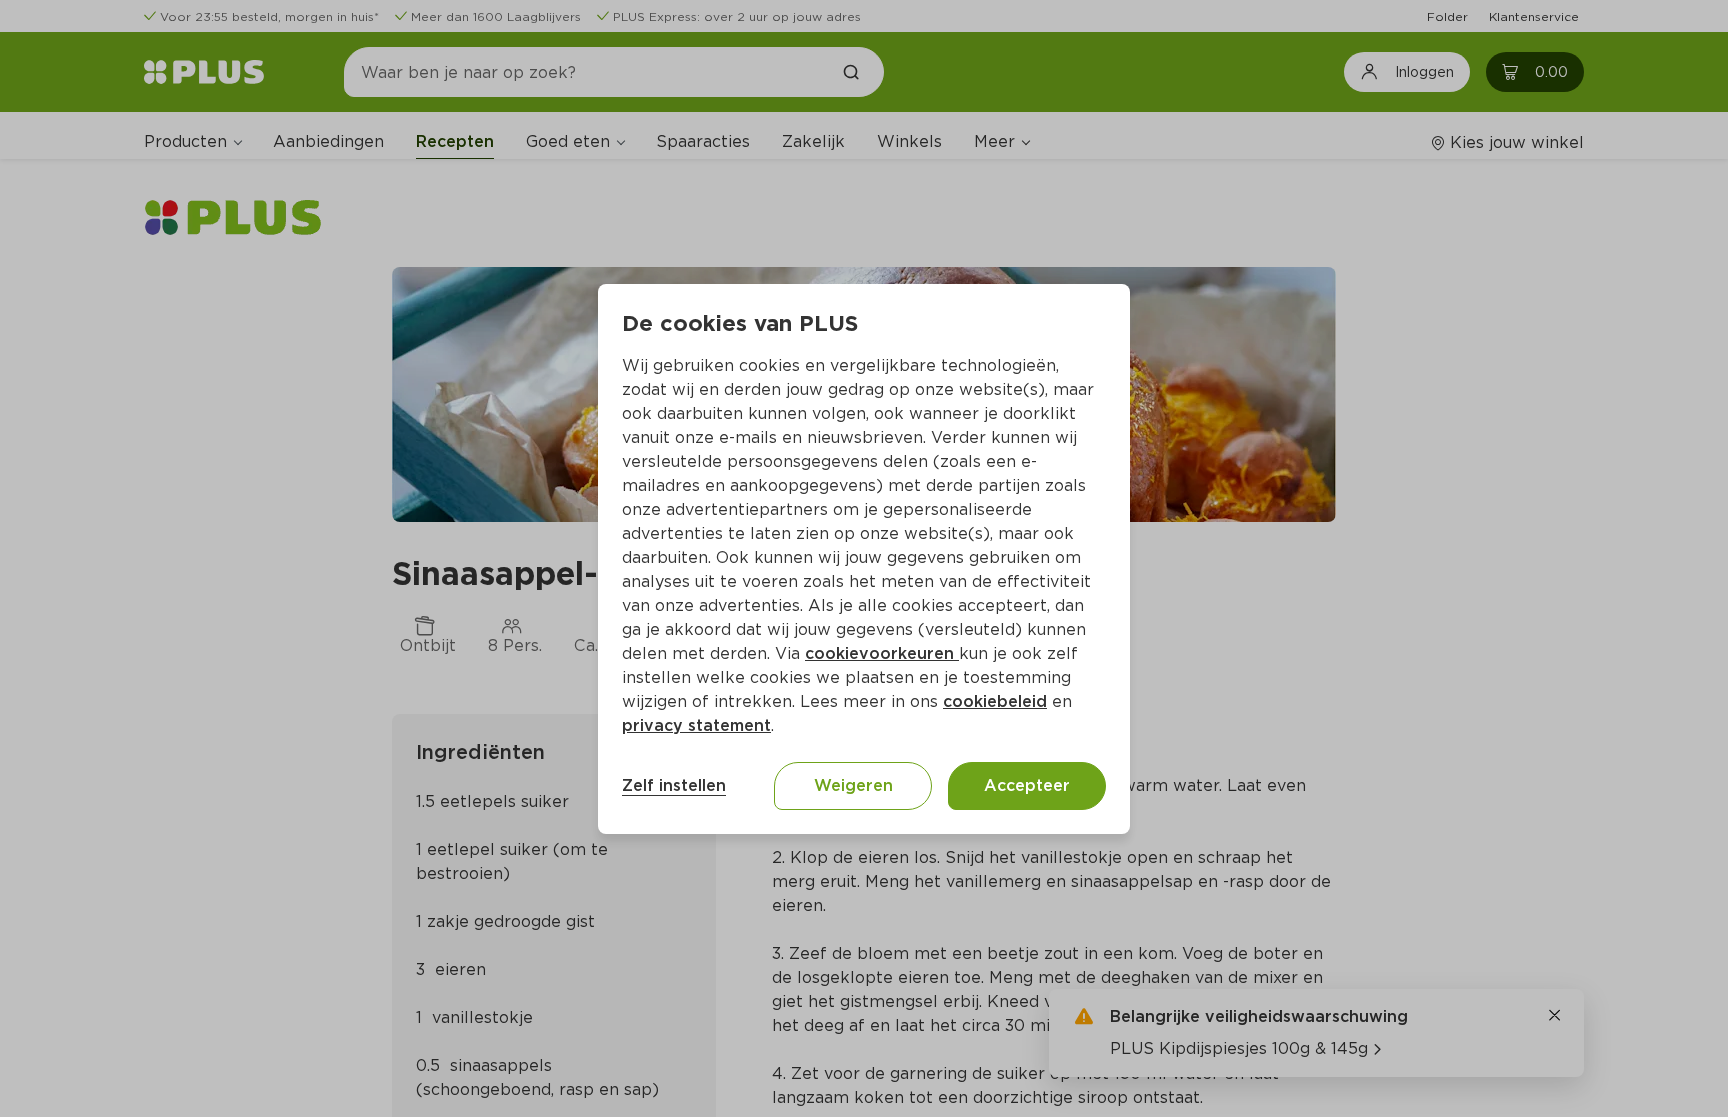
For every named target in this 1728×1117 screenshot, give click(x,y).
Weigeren (853, 785)
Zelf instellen (674, 785)
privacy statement (696, 725)
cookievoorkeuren (882, 653)
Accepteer (1027, 785)
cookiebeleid (995, 701)
